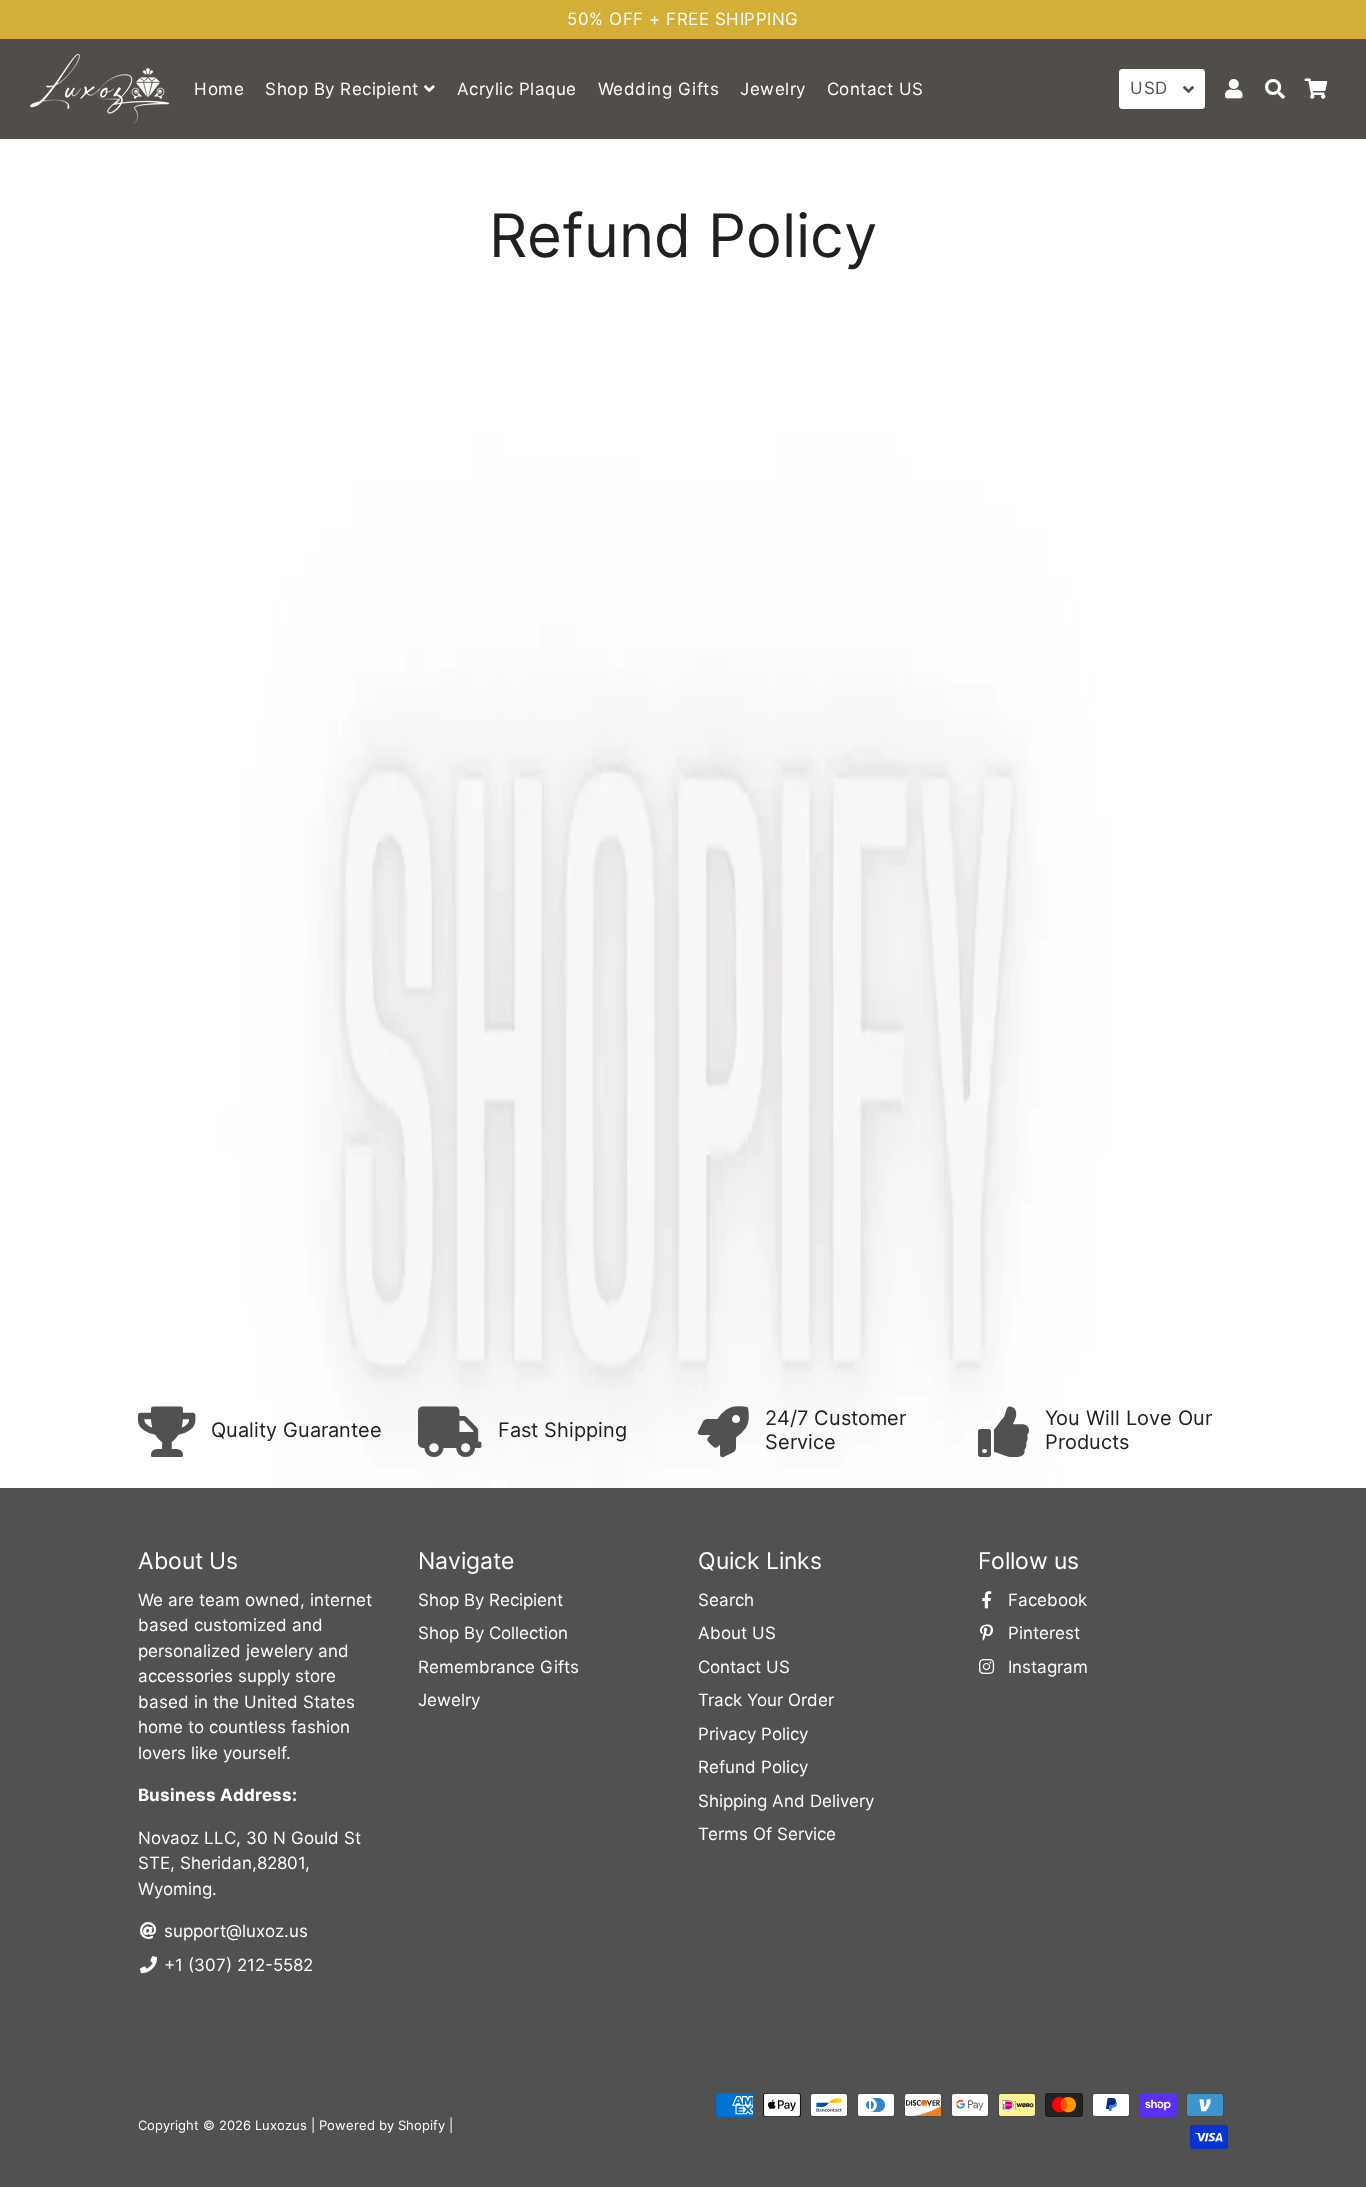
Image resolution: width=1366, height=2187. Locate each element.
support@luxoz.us (233, 1931)
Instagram (1045, 1667)
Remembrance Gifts (498, 1667)
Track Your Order (766, 1700)
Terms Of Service (767, 1834)
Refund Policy (753, 1767)
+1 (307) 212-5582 (236, 1965)
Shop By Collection (493, 1633)
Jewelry (773, 89)
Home (219, 89)
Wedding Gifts (659, 89)
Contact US (875, 89)
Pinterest (1041, 1633)
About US (737, 1633)
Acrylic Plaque (517, 89)
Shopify (421, 2125)
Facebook (1045, 1600)
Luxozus (281, 2125)
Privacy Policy (753, 1734)
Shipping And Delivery (786, 1801)
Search (726, 1600)
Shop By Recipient (344, 89)
